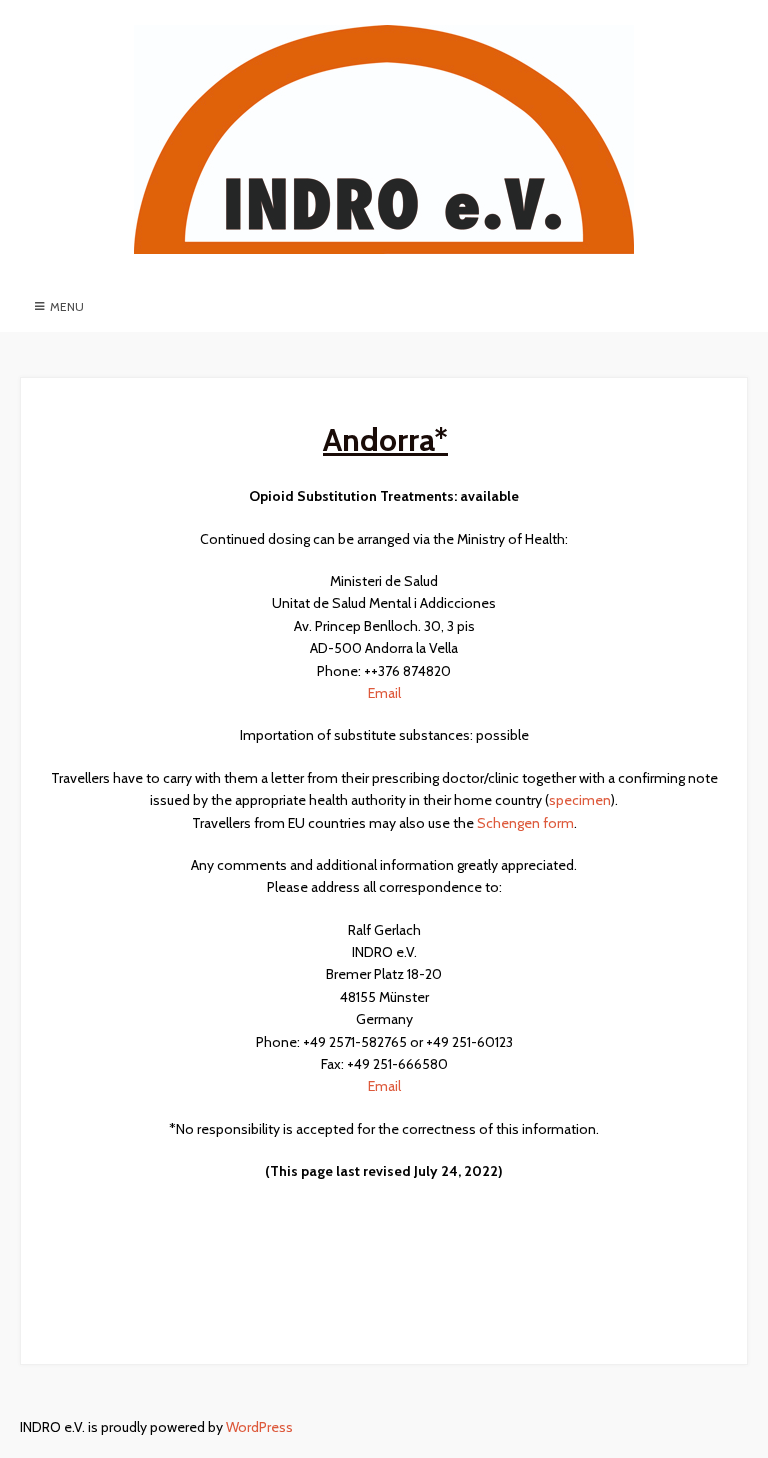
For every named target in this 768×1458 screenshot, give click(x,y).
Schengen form (525, 823)
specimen (580, 800)
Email (384, 693)
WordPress (259, 1427)
